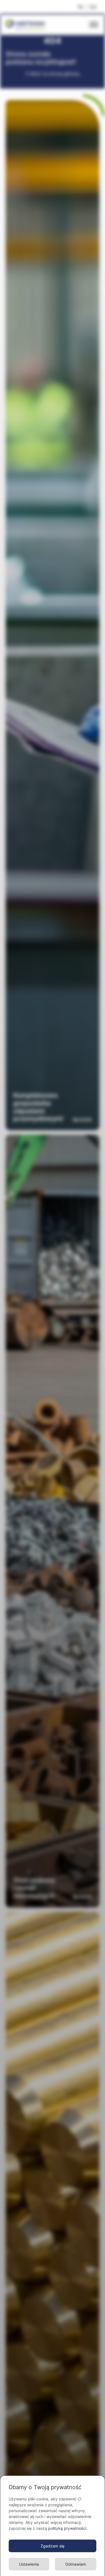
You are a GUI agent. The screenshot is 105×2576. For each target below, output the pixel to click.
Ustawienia (29, 2564)
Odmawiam (76, 2564)
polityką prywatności (67, 2528)
